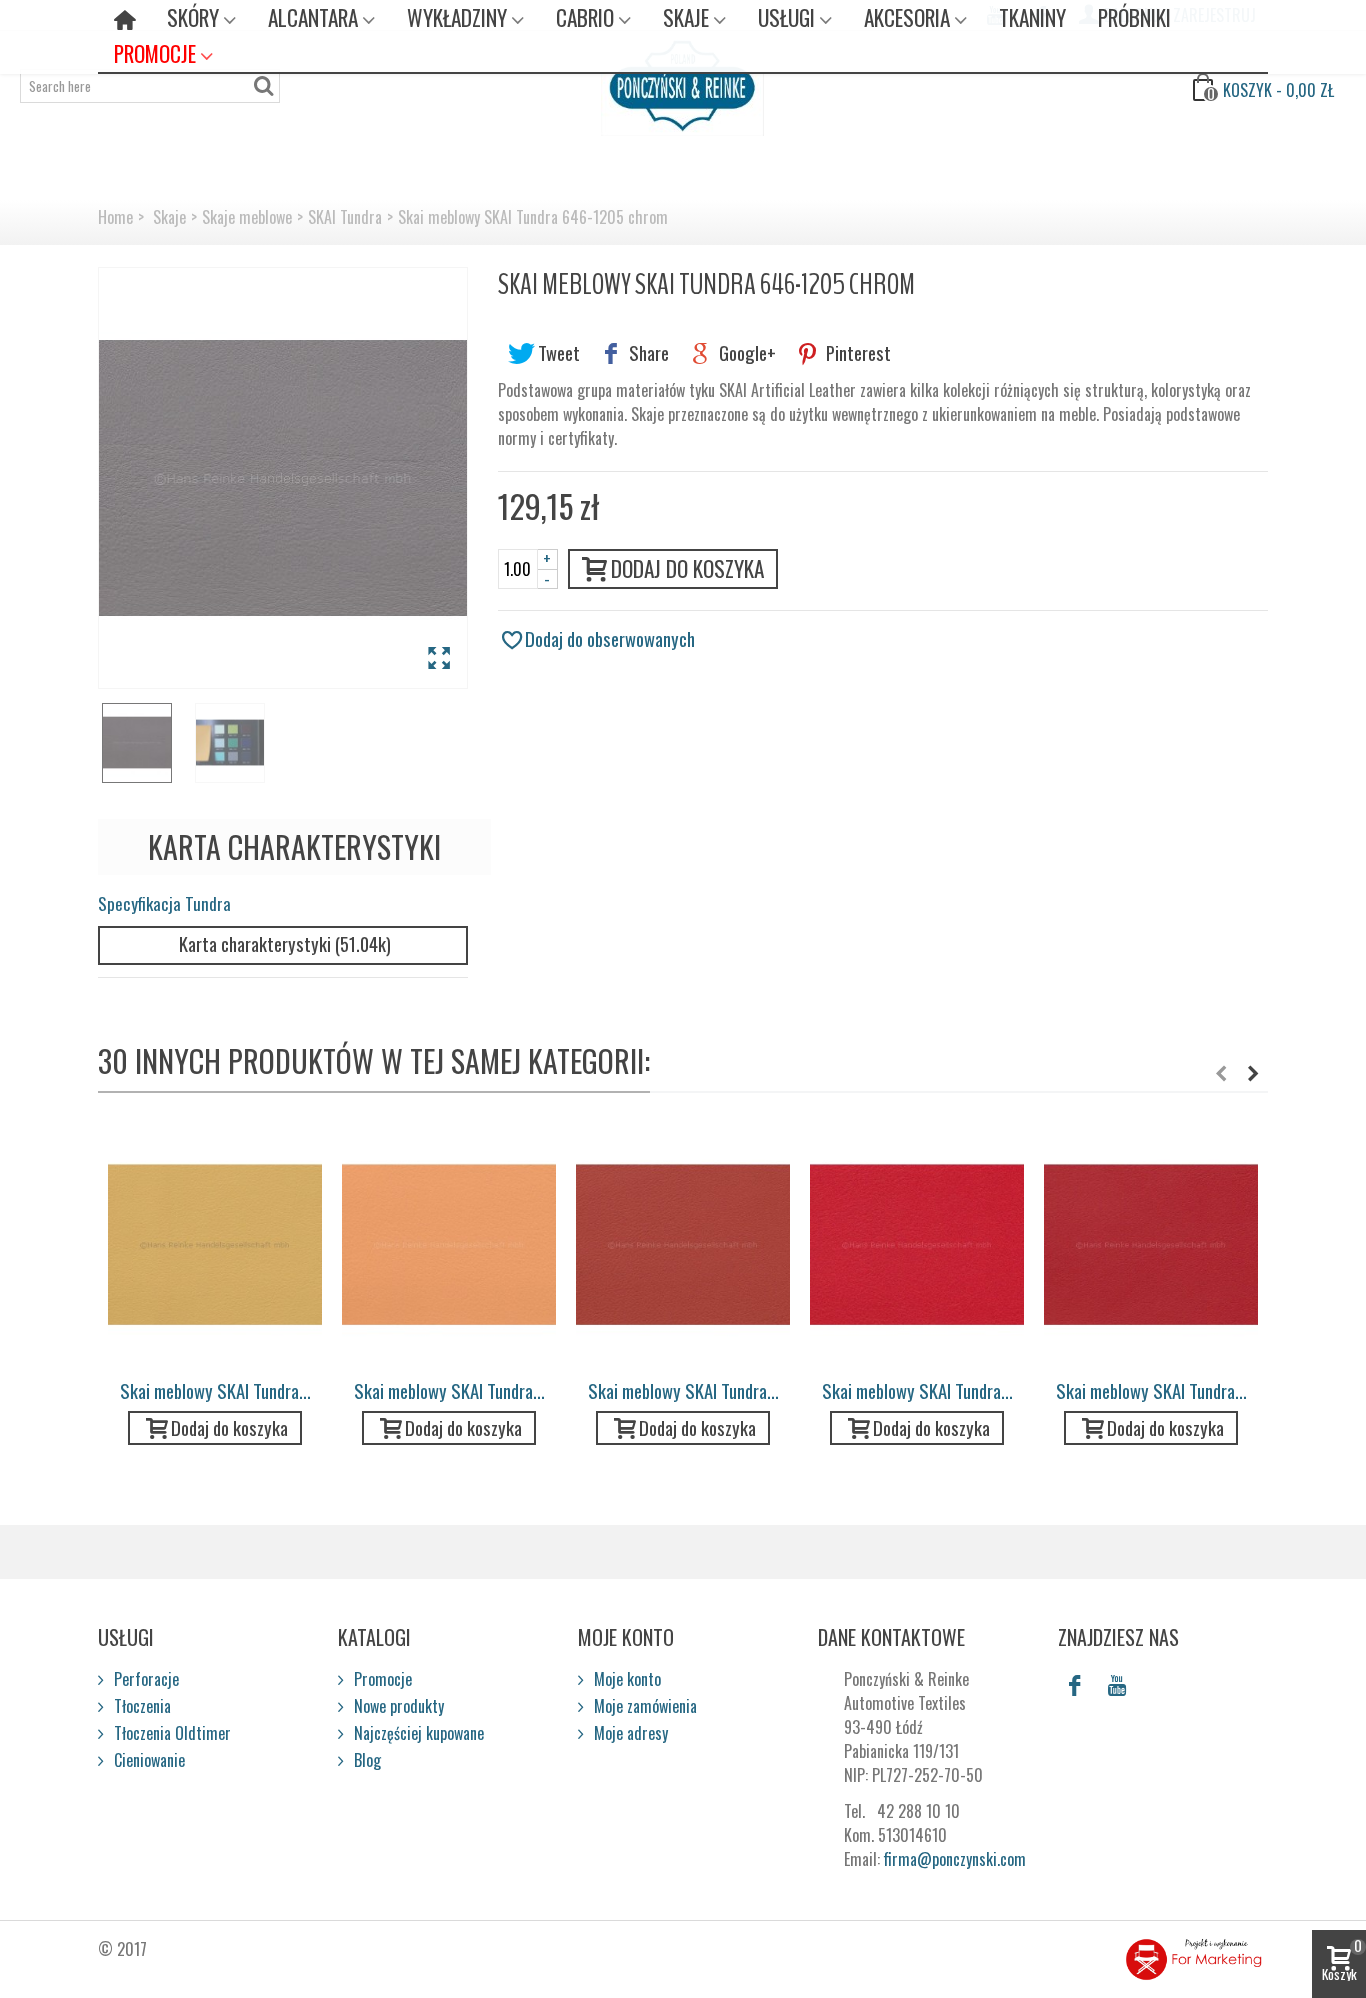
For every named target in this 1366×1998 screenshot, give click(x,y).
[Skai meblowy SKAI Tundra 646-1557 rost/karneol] (683, 1245)
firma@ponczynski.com (955, 1859)
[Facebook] (1075, 1684)
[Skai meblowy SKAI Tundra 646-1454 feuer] (917, 1245)
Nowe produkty (397, 1706)
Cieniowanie (147, 1760)
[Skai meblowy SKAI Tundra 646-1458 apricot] (449, 1245)
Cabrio (585, 17)
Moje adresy (629, 1733)
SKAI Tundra (345, 217)
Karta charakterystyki (294, 846)
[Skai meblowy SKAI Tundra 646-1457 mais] (215, 1245)
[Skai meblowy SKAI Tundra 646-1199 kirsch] (1151, 1245)
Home (115, 217)
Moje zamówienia (643, 1706)
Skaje (686, 17)
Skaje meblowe (247, 217)
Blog (365, 1760)
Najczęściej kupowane (417, 1733)
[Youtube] (1117, 1684)
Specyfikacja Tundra (164, 903)
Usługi (786, 17)
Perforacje (144, 1679)
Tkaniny (1032, 17)
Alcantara (313, 17)
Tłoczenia (140, 1706)
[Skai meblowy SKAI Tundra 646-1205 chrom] (283, 478)
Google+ (745, 352)
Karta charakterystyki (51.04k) (283, 943)
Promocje (155, 53)
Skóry (193, 17)
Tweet (557, 352)
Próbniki (1134, 17)
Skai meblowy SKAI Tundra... (215, 1390)
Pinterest (856, 352)
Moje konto (625, 1679)
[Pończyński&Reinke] (683, 86)
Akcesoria (907, 17)
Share (647, 352)
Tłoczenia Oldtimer (170, 1733)
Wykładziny (457, 17)
